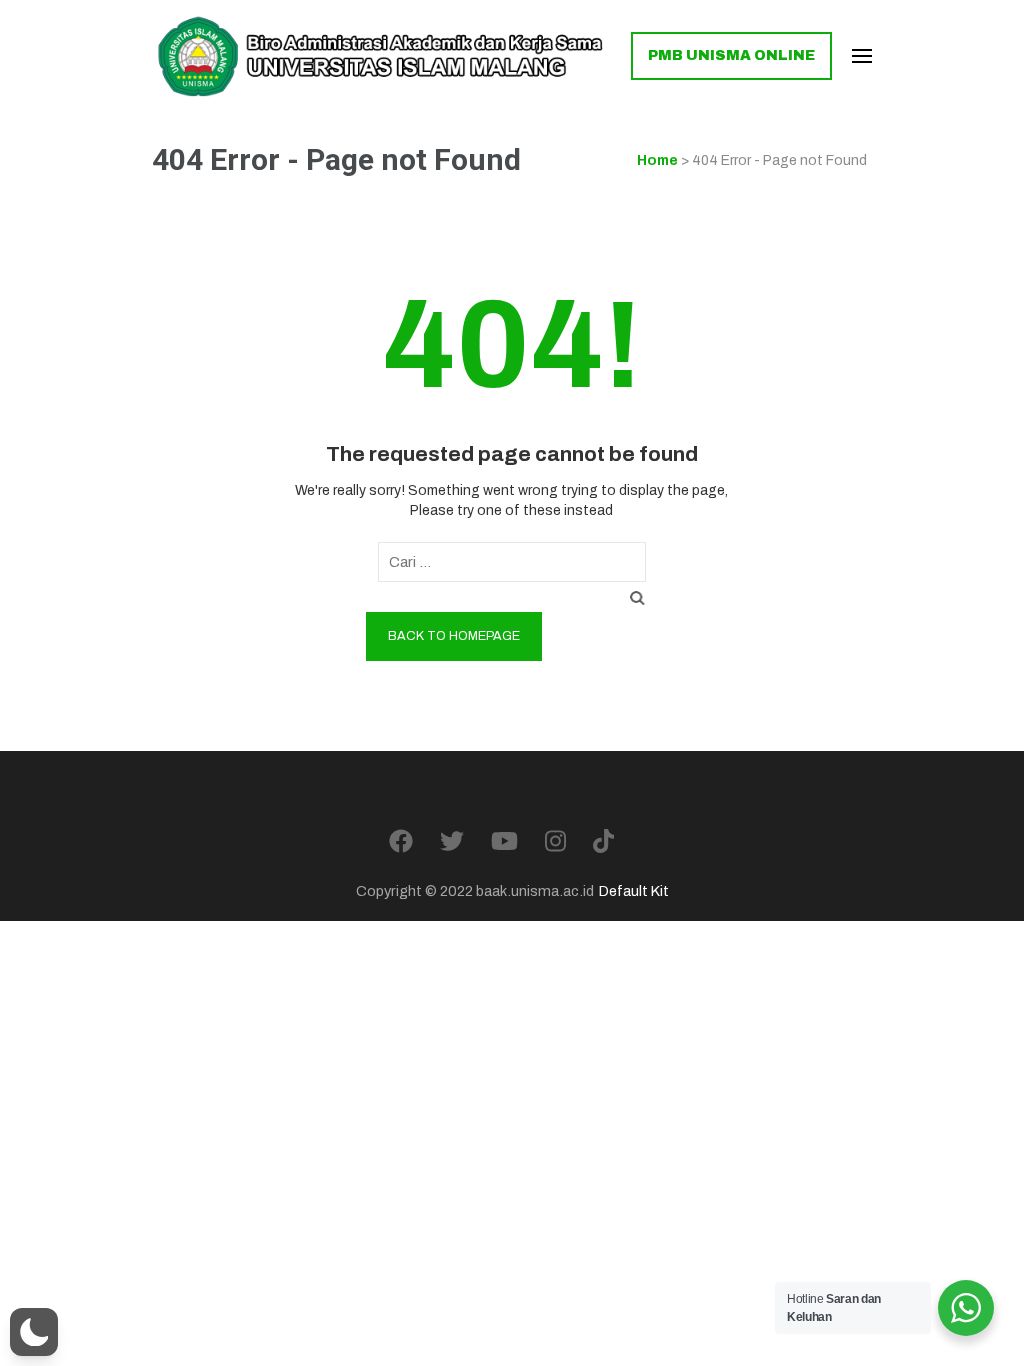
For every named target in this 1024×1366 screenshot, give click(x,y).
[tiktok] (603, 842)
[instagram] (555, 842)
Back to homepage (454, 636)
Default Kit (634, 891)
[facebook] (401, 842)
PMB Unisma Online (731, 55)
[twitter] (452, 842)
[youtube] (504, 842)
